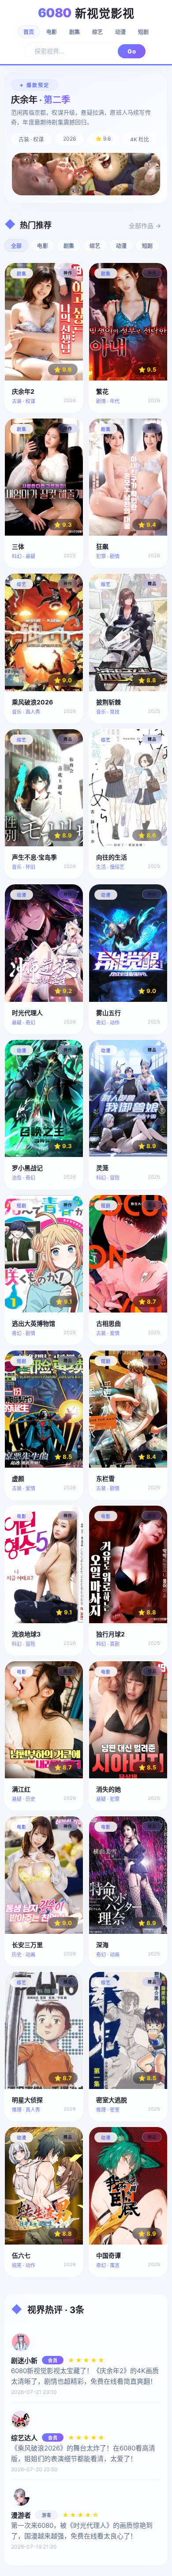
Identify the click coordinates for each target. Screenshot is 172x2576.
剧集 (75, 32)
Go (132, 51)
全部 (16, 246)
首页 (29, 32)
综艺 (97, 32)
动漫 (120, 32)
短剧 (143, 32)
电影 (52, 32)
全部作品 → (145, 226)
